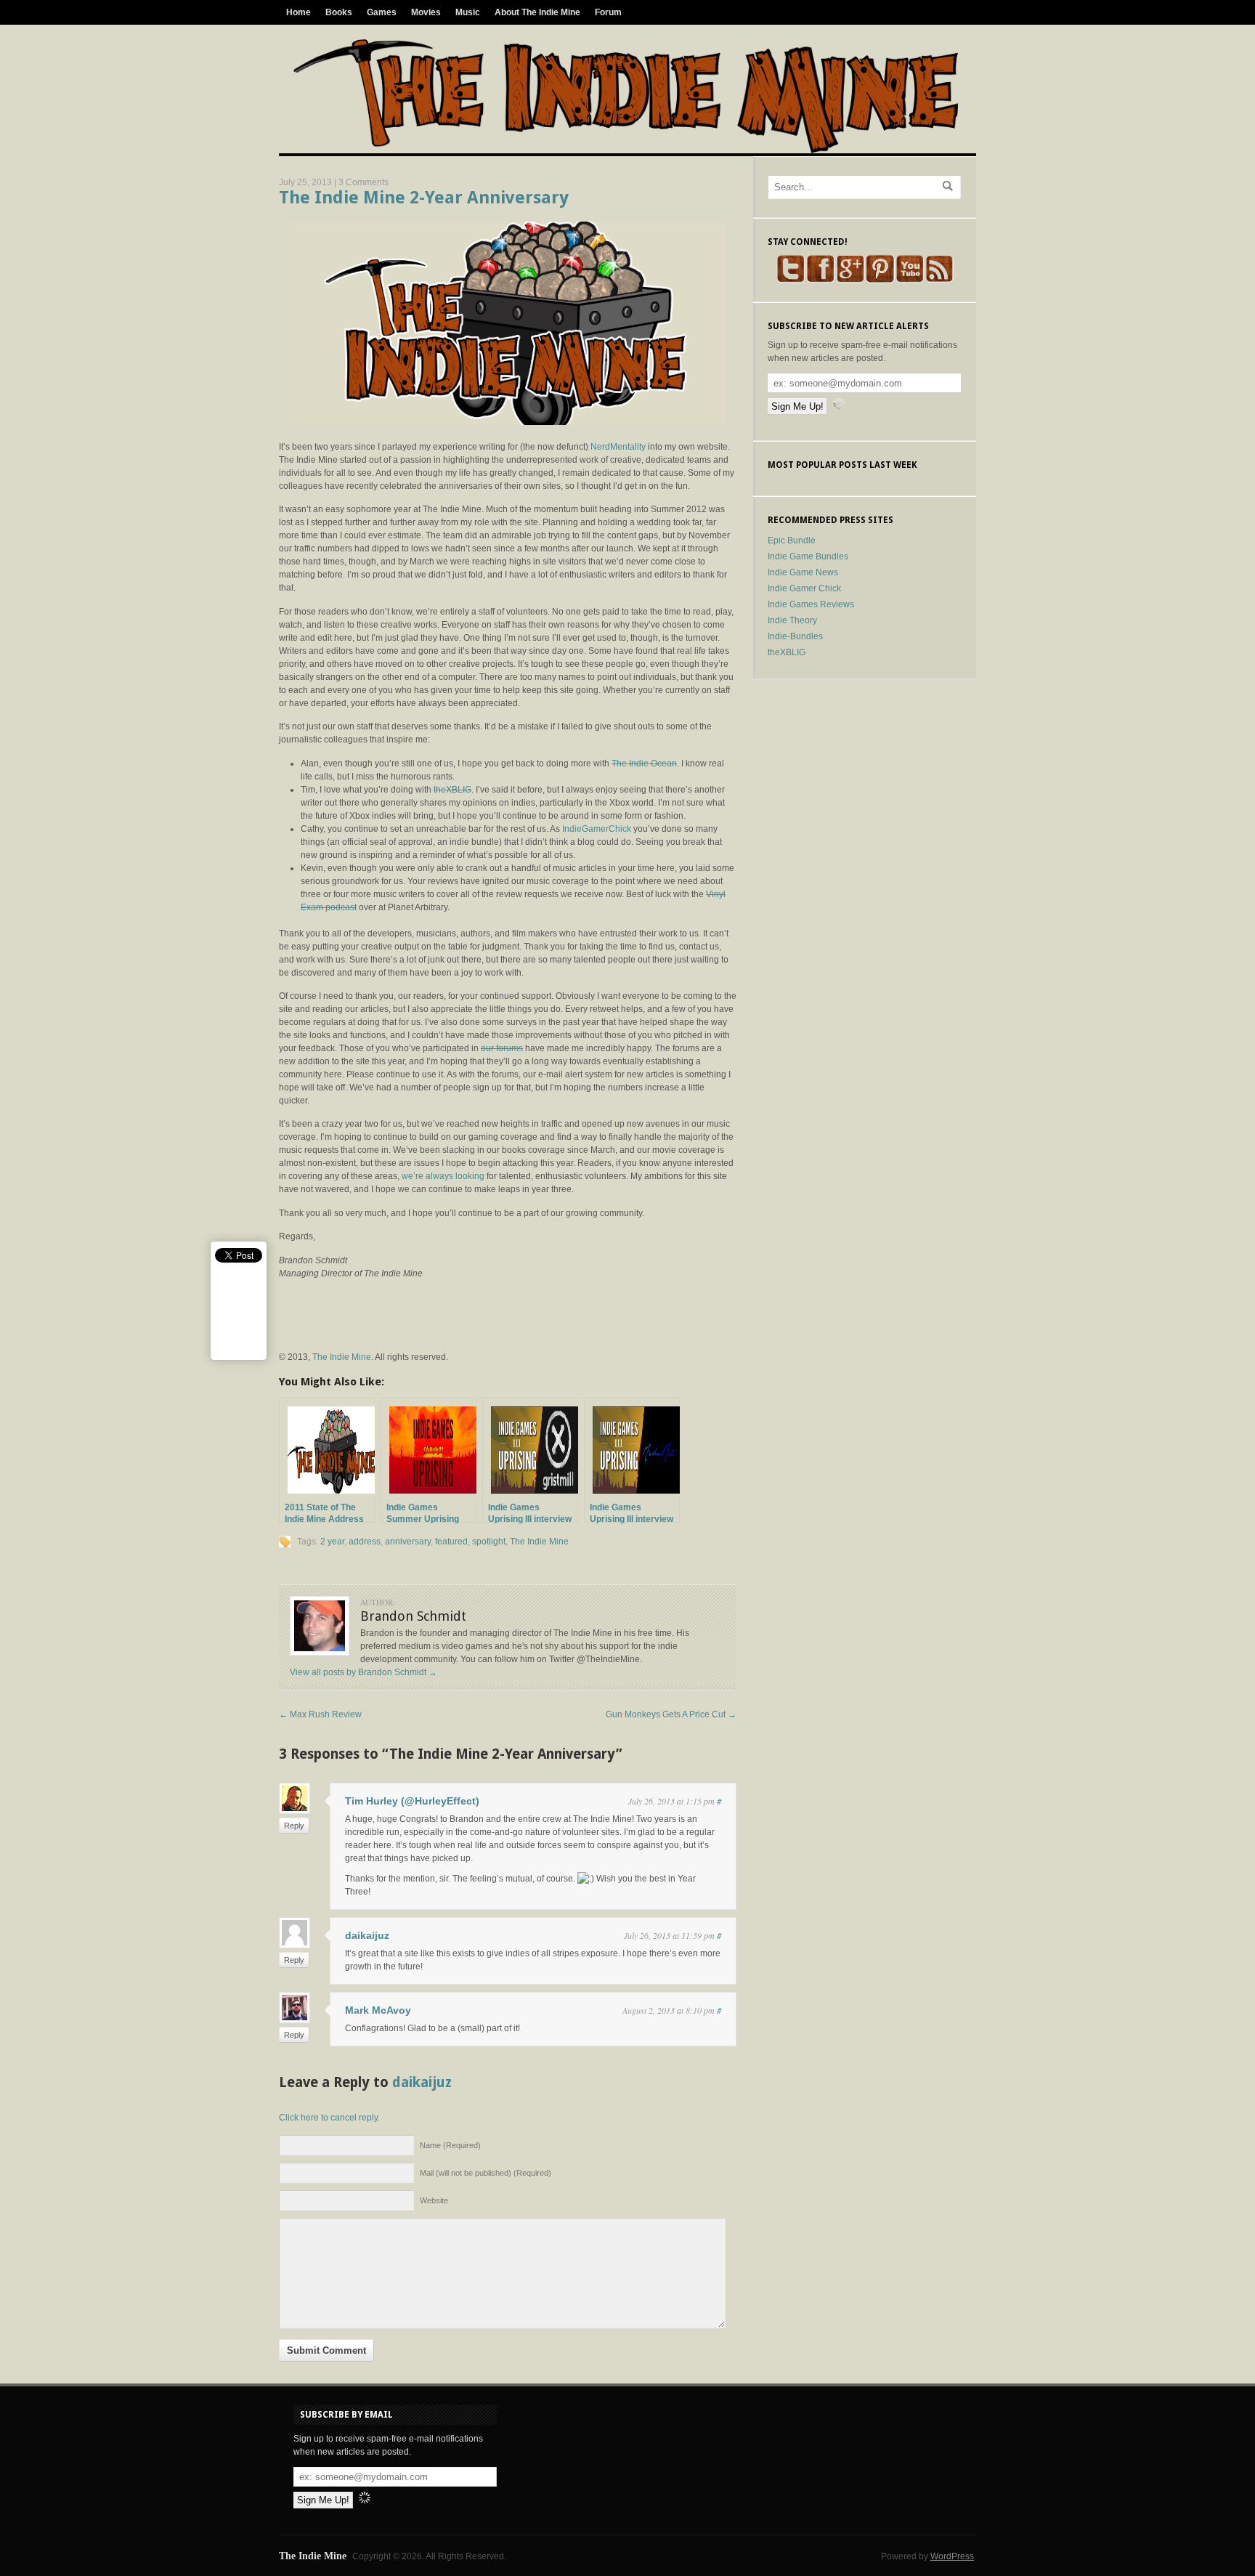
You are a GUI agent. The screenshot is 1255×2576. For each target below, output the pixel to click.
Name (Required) (450, 2145)
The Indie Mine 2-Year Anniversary (424, 198)
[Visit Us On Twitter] (791, 280)
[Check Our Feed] (939, 280)
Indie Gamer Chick (804, 588)
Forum (608, 12)
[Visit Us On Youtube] (910, 280)
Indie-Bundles (795, 636)
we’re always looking (443, 1176)
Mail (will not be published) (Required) (486, 2173)
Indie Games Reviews (811, 604)
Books (339, 12)
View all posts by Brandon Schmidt (363, 1672)
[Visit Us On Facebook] (820, 280)
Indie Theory (792, 620)
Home (298, 12)
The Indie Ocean (644, 764)
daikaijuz (367, 1935)
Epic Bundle (792, 540)
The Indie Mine (342, 1357)
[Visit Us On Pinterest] (880, 280)
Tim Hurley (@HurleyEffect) (412, 1801)
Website (434, 2200)
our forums (502, 1048)
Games (382, 12)
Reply (294, 1826)
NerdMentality (618, 447)
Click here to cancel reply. (329, 2118)
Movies (426, 12)
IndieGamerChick (597, 829)
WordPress (952, 2556)
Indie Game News (803, 572)
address (365, 1542)
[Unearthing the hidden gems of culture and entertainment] (626, 150)
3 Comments (363, 182)
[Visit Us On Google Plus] (850, 280)
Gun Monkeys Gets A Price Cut (671, 1714)
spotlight (489, 1542)
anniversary (408, 1542)
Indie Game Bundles (808, 556)
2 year (332, 1542)
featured (451, 1542)
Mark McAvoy (378, 2010)
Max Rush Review (320, 1714)
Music (468, 12)
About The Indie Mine (537, 12)
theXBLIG (452, 790)
